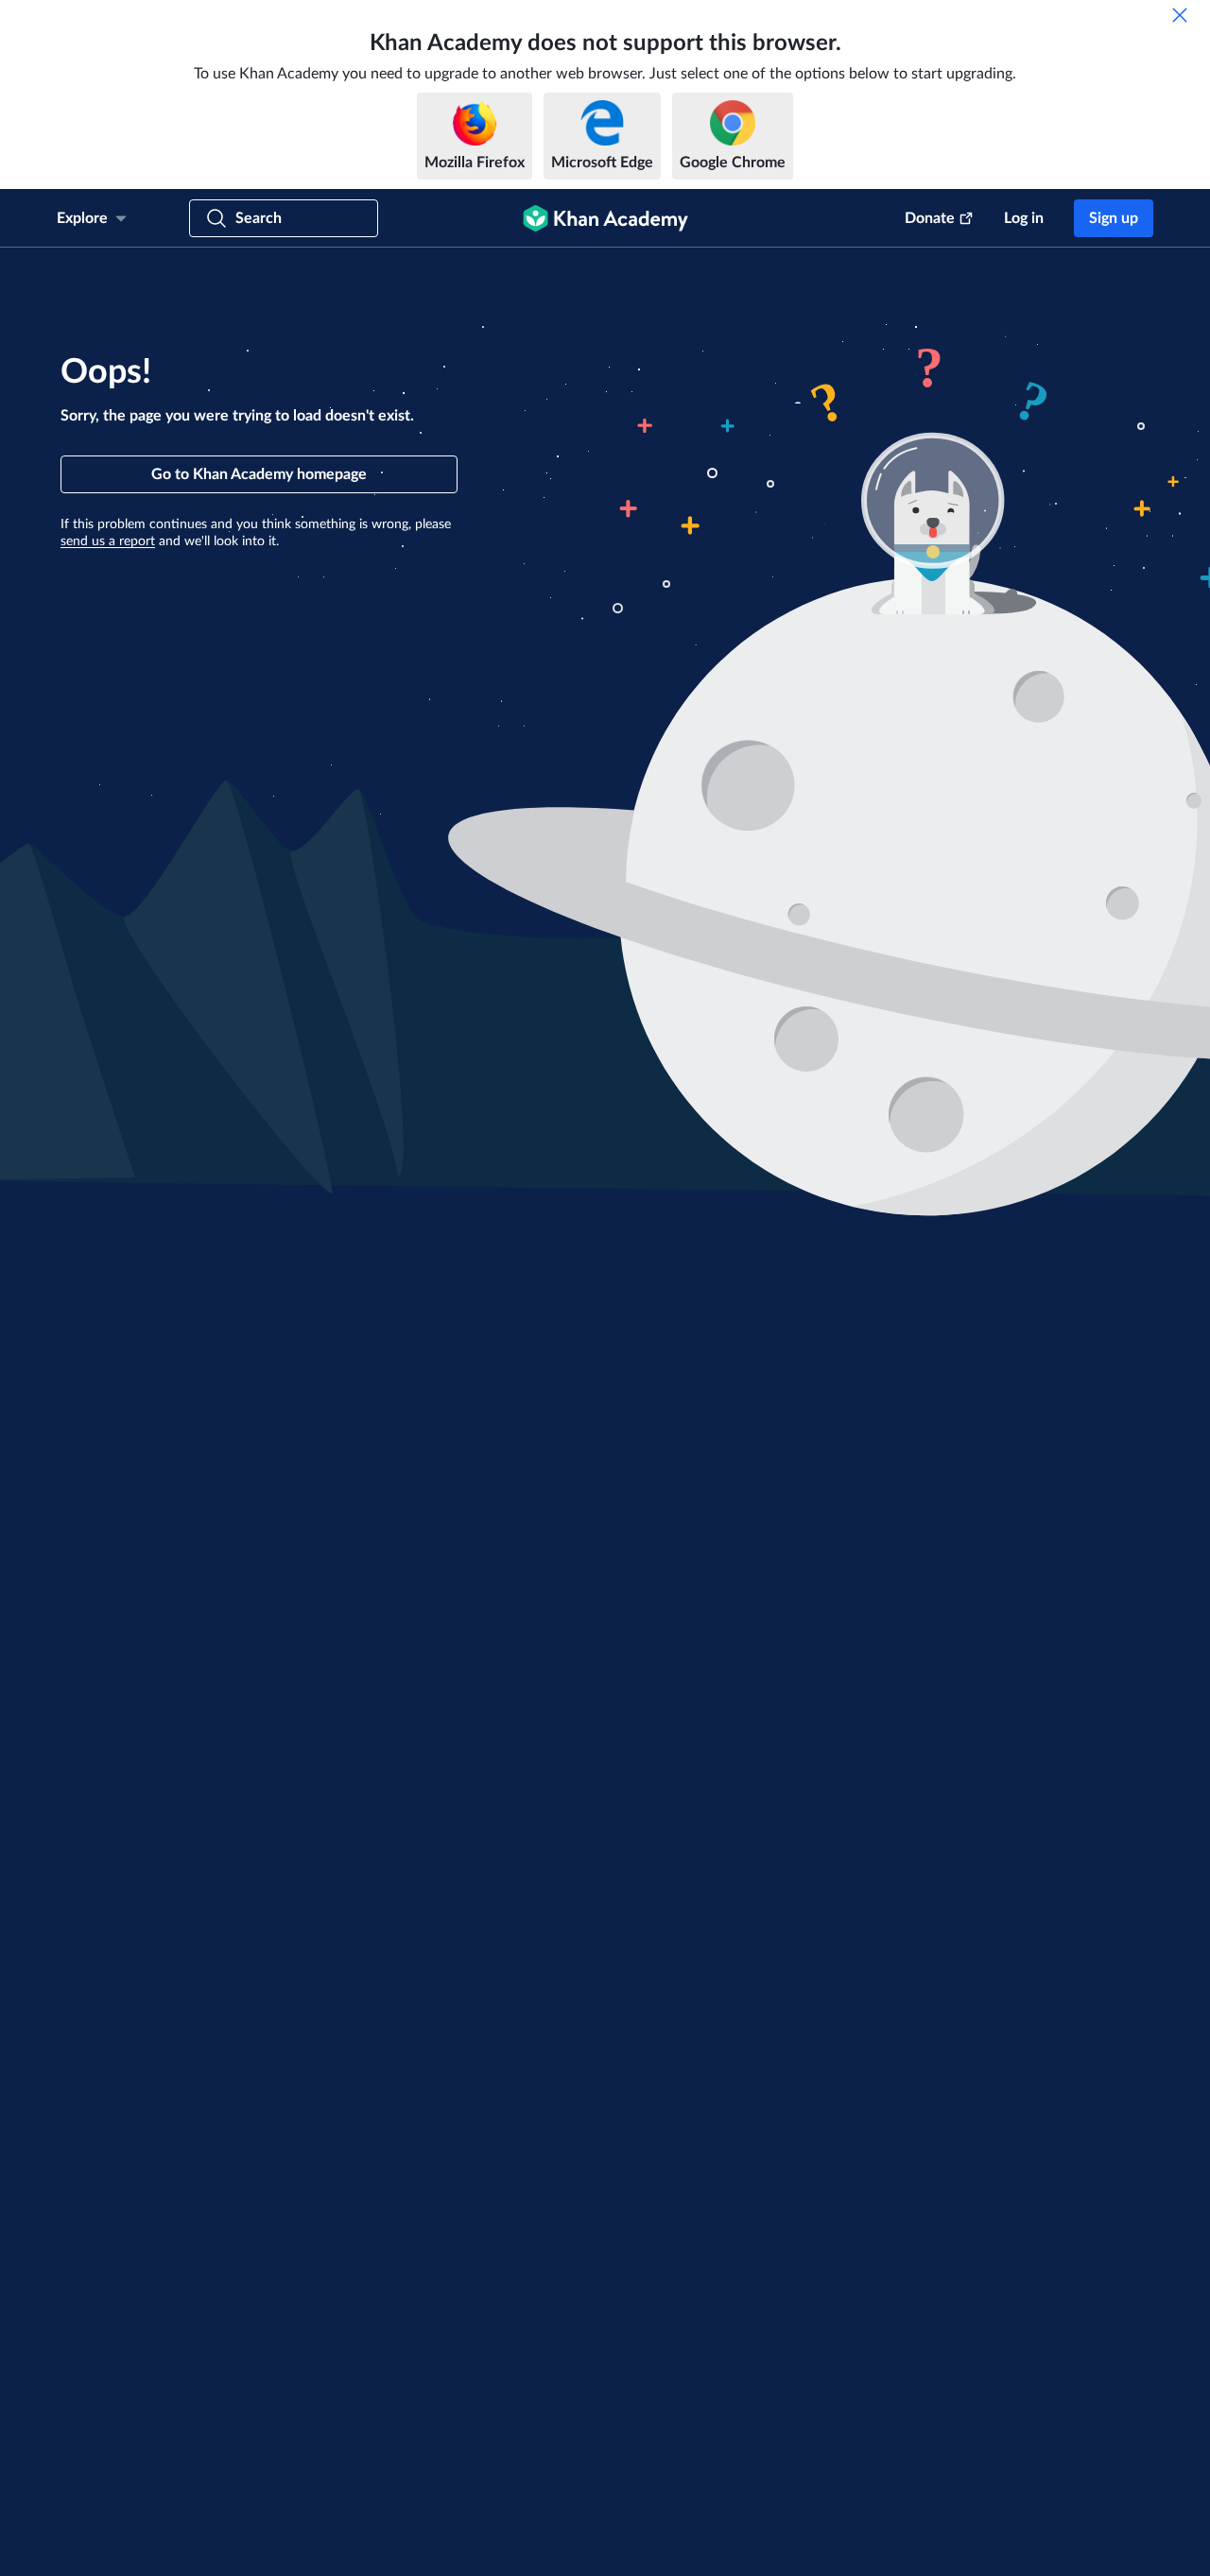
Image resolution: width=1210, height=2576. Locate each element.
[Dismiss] (1180, 15)
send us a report (108, 541)
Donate (930, 218)
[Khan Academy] (605, 218)
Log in (1024, 218)
